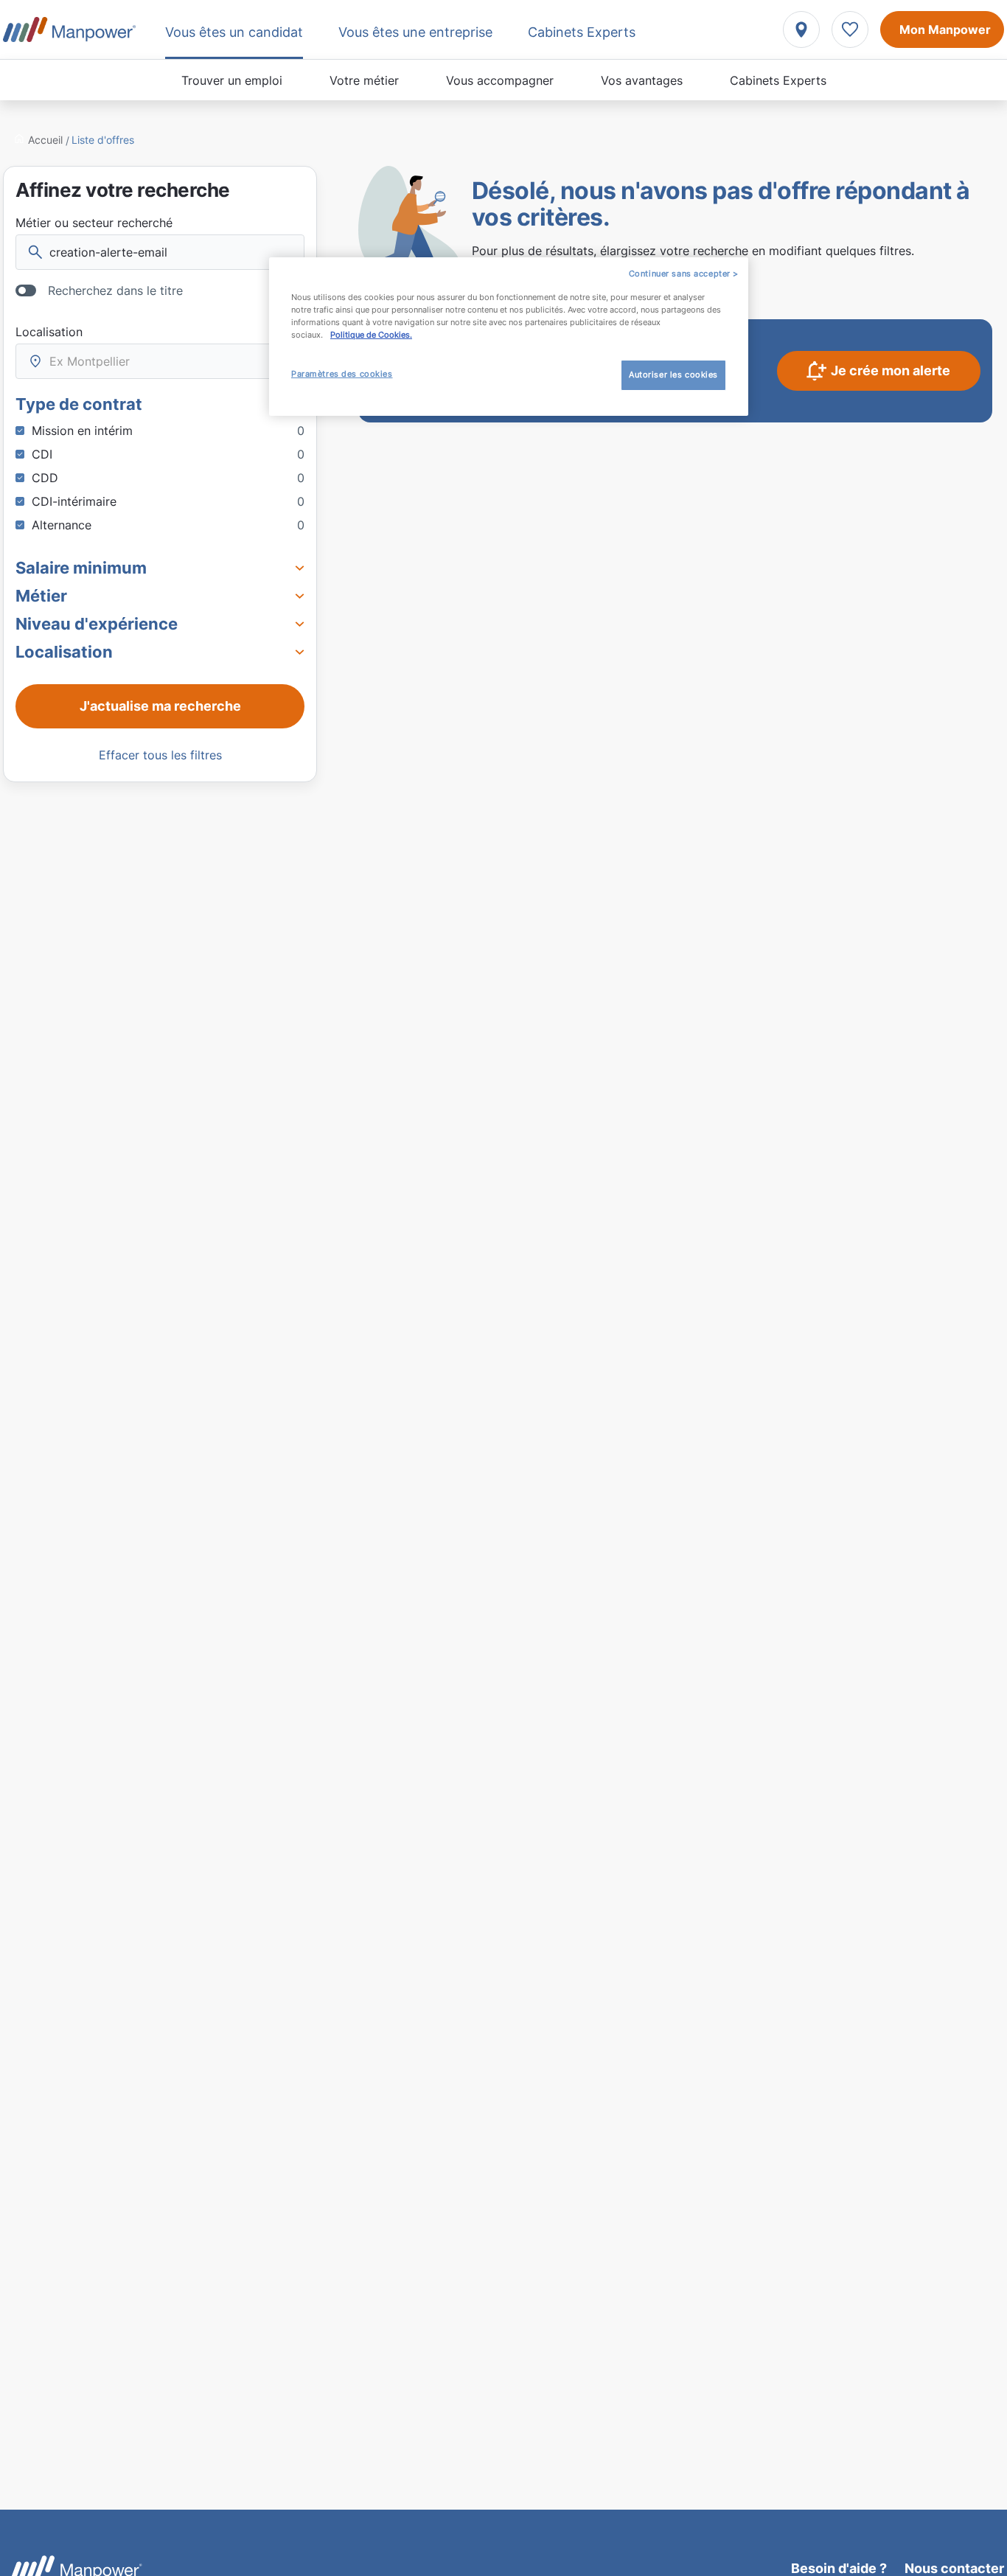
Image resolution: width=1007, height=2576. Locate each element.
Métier (41, 596)
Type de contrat (79, 404)
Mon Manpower (945, 29)
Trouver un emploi (232, 80)
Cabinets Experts (778, 80)
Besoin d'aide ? (839, 2568)
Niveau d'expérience (97, 624)
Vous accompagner (500, 80)
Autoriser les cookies (673, 375)
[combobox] (160, 361)
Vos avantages (642, 80)
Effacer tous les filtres (160, 755)
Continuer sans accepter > (684, 274)
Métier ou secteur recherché (94, 223)
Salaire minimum (81, 568)
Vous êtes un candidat (234, 32)
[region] (509, 337)
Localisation (49, 332)
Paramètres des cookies (342, 375)
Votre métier (364, 80)
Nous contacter (954, 2568)
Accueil (45, 140)
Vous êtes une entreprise (415, 32)
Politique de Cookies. (371, 335)
